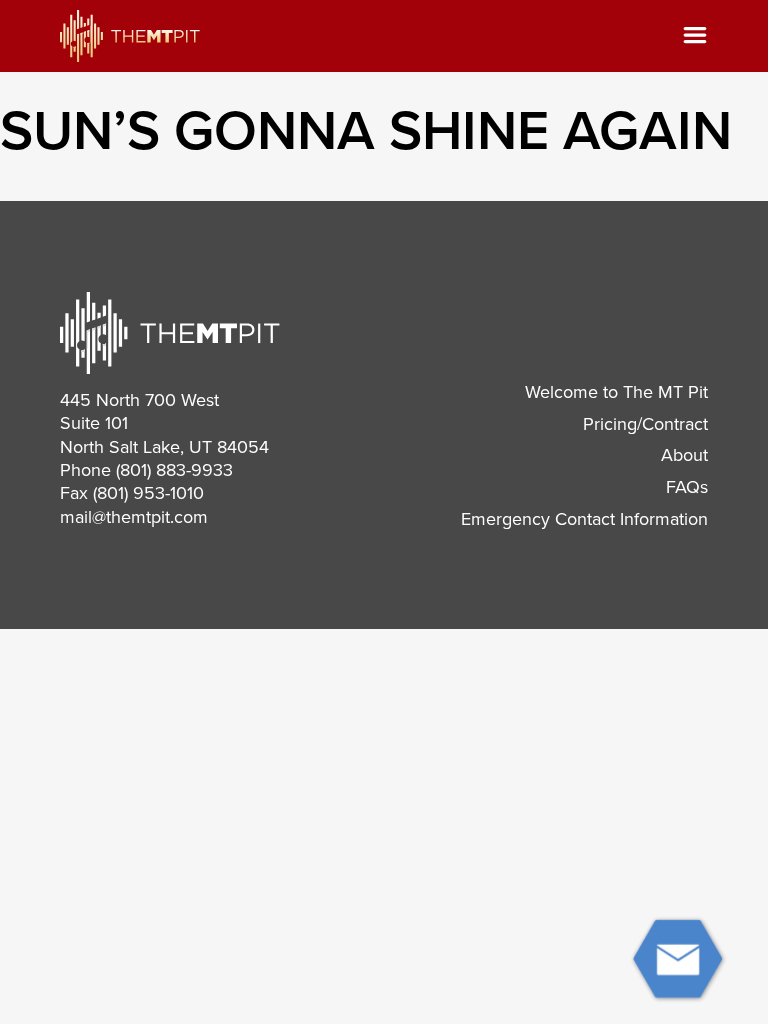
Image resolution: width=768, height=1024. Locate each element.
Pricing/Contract (645, 424)
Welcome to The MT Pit (616, 392)
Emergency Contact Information (584, 519)
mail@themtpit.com (134, 517)
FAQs (687, 487)
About (684, 455)
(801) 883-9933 (174, 470)
